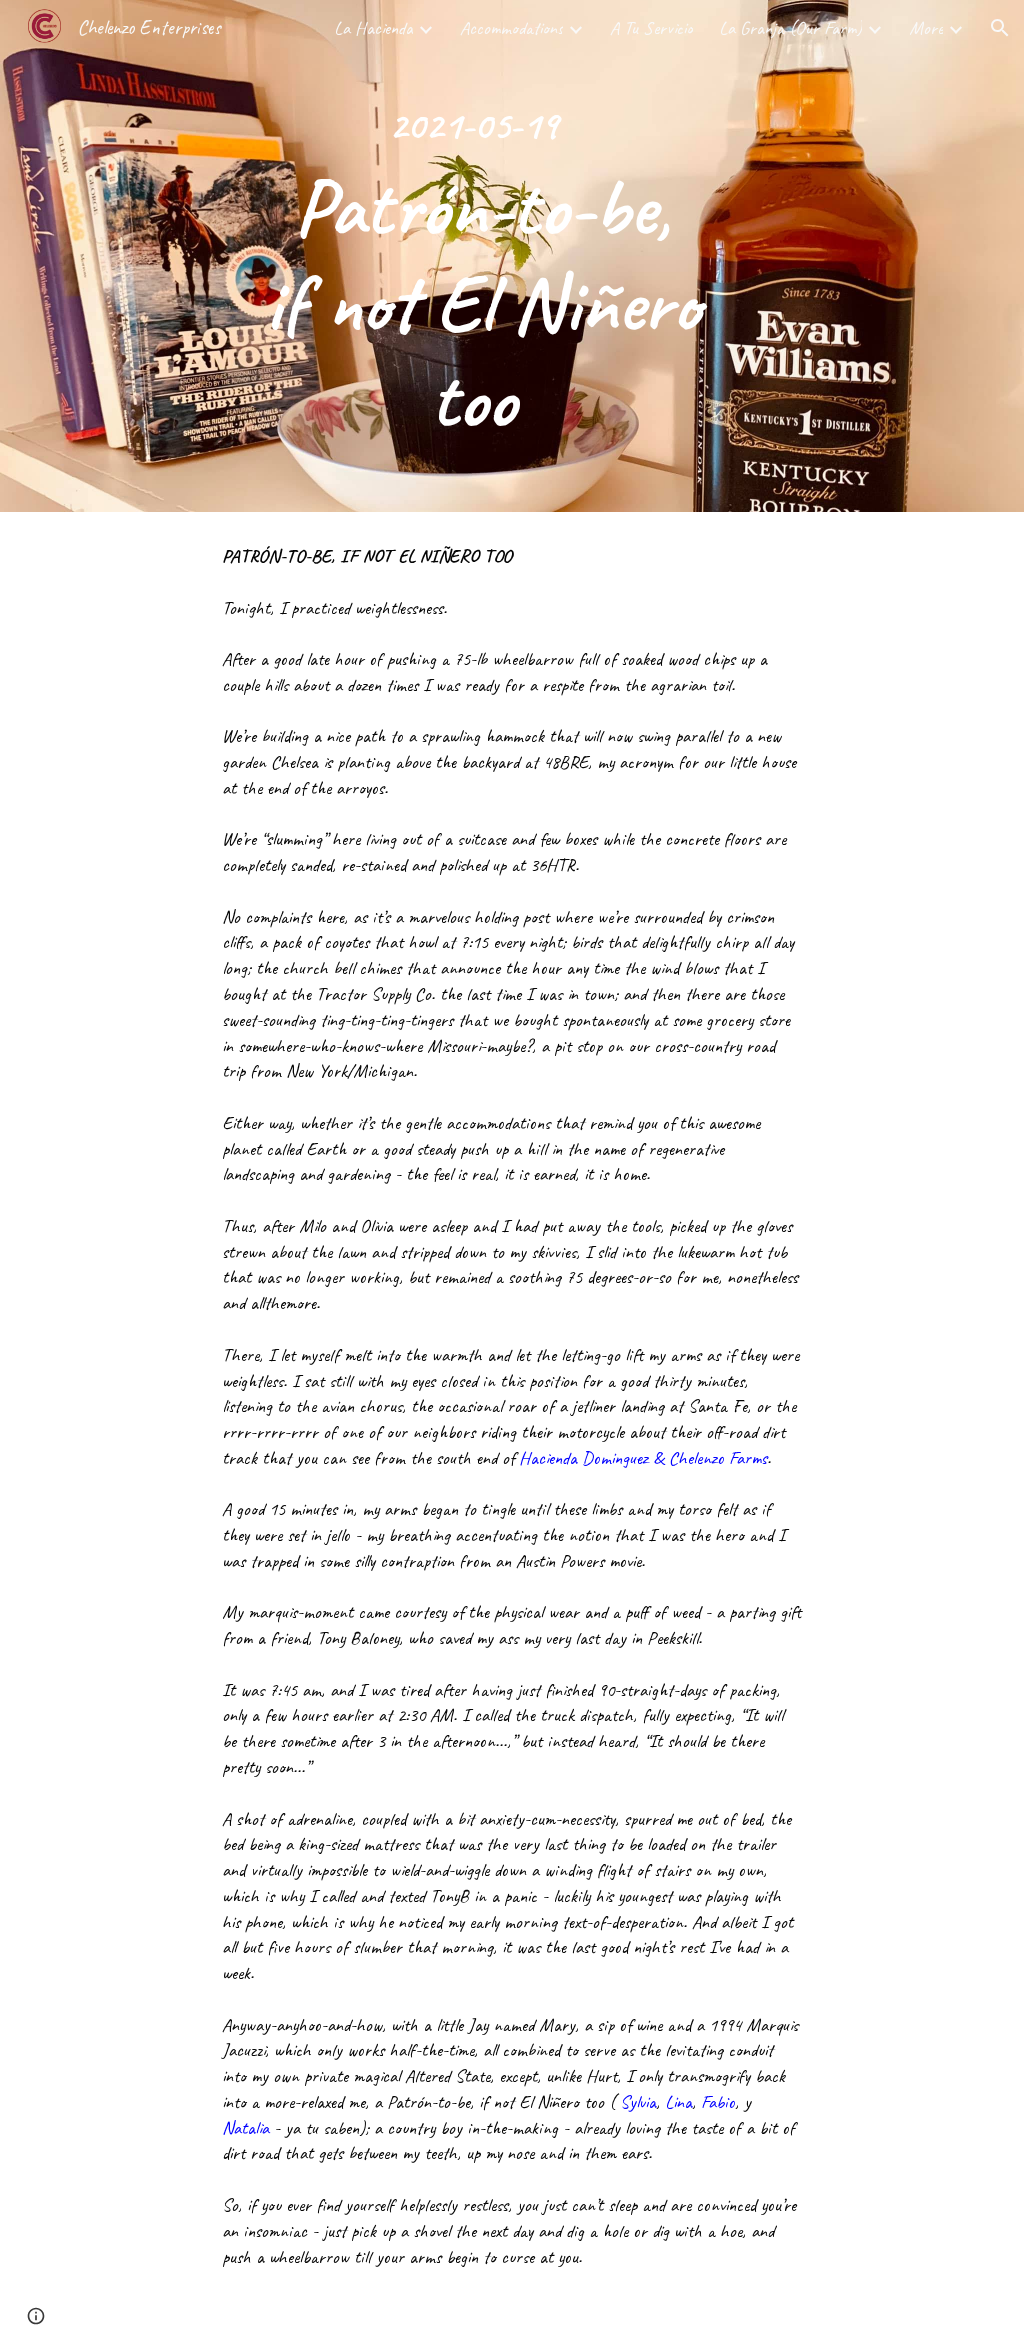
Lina (678, 2102)
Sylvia (638, 2102)
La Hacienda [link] (373, 28)
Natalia (245, 2128)
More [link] (926, 28)
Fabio (718, 2102)
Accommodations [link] (511, 28)
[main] (473, 256)
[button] (1000, 28)
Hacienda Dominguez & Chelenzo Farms (643, 1458)
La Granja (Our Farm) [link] (790, 28)
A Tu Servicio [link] (651, 28)
